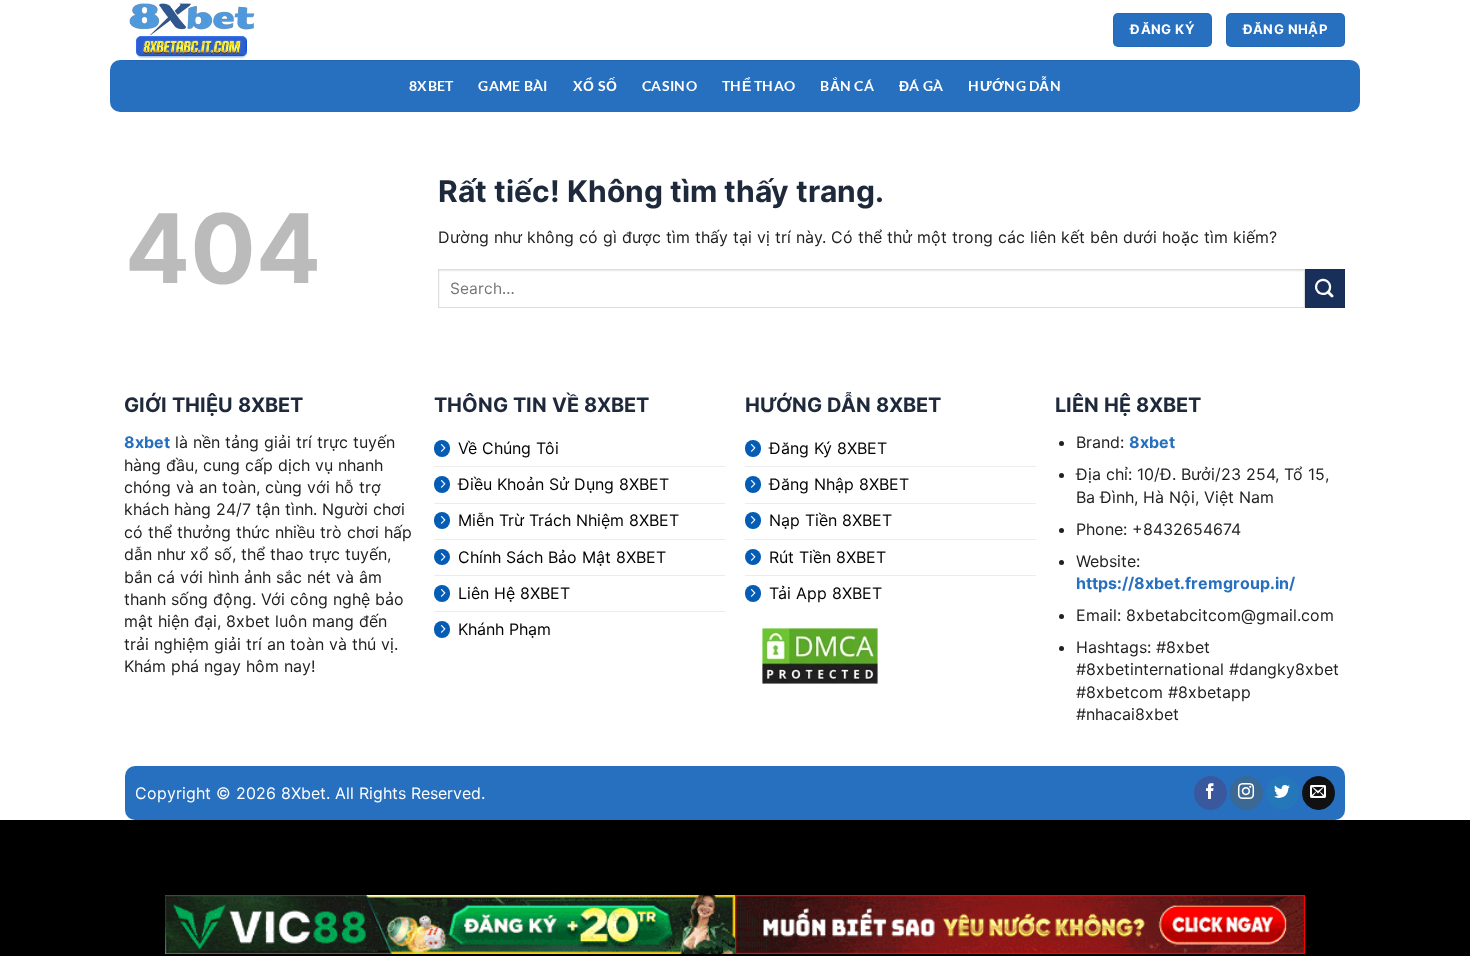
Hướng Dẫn (1014, 85)
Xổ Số (595, 85)
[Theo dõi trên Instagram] (1246, 793)
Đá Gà (921, 85)
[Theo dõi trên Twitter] (1282, 793)
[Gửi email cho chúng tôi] (1318, 793)
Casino (669, 85)
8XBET (431, 85)
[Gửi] (1325, 288)
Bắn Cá (847, 85)
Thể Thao (758, 85)
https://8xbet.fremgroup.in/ (1185, 583)
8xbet (147, 442)
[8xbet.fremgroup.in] (220, 30)
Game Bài (512, 85)
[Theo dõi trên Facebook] (1210, 793)
